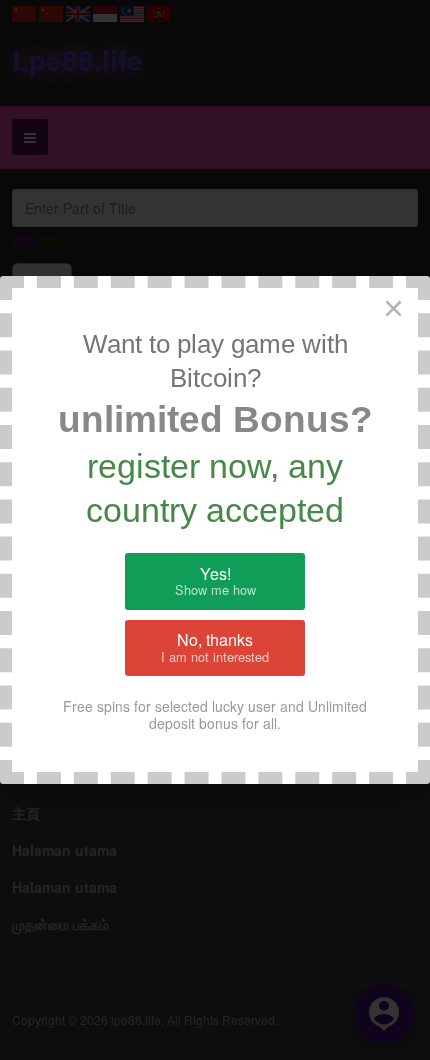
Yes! (215, 581)
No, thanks (215, 647)
